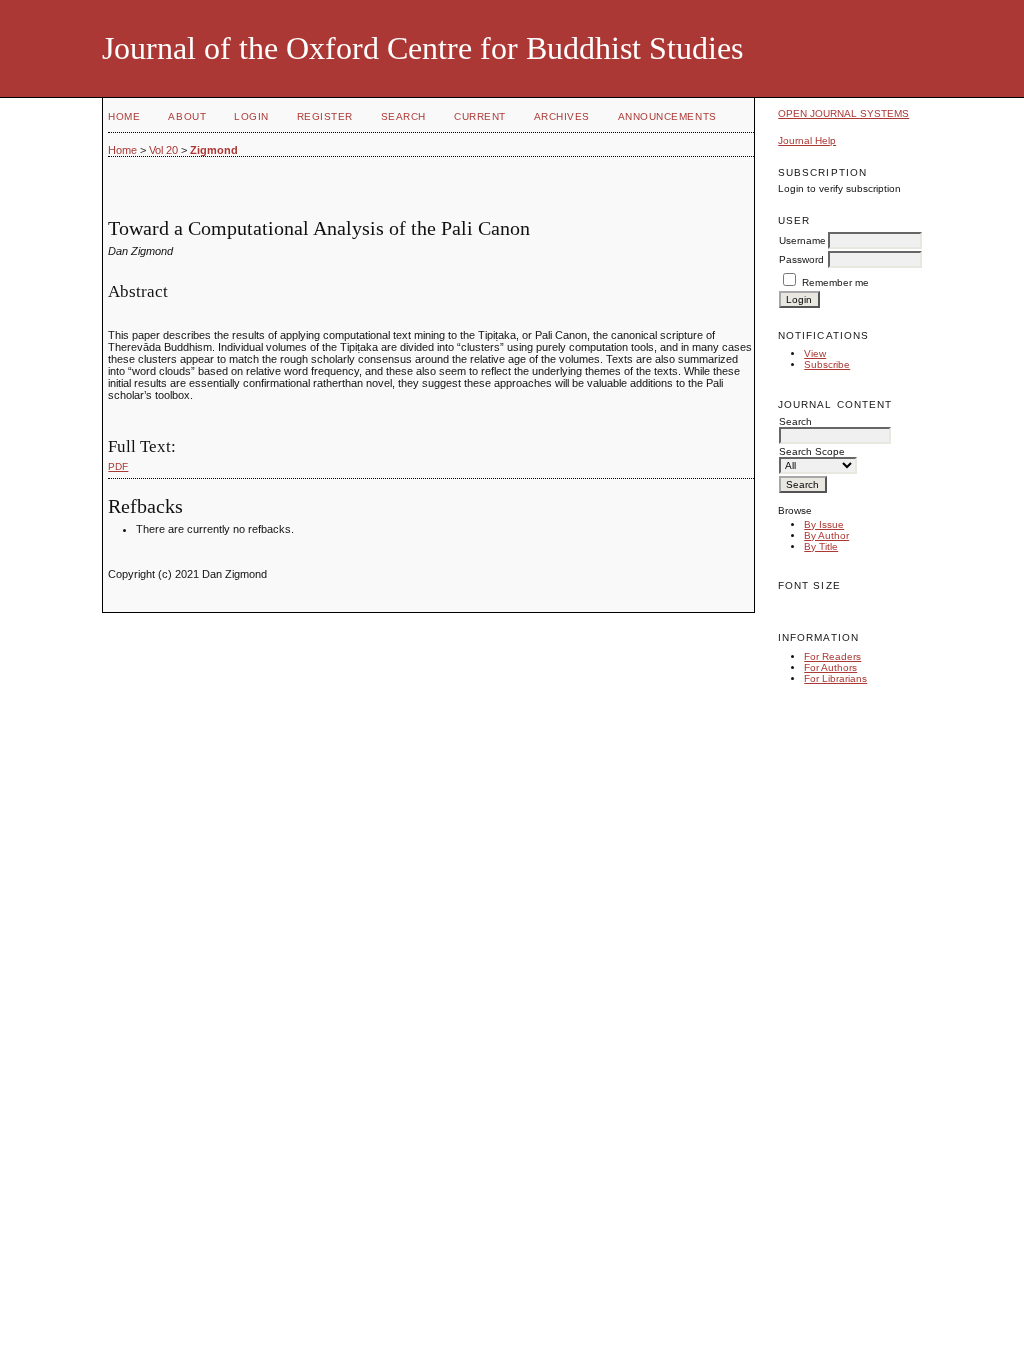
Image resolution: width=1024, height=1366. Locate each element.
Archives (562, 116)
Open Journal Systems (843, 113)
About (187, 116)
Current (480, 116)
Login (251, 116)
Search (403, 116)
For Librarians (835, 678)
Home (124, 116)
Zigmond (214, 150)
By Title (821, 546)
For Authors (830, 667)
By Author (826, 535)
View (815, 353)
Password (801, 259)
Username (802, 240)
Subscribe (827, 364)
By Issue (824, 524)
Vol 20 (163, 150)
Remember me (835, 282)
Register (325, 116)
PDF (118, 466)
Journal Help (807, 140)
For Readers (832, 656)
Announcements (667, 116)
